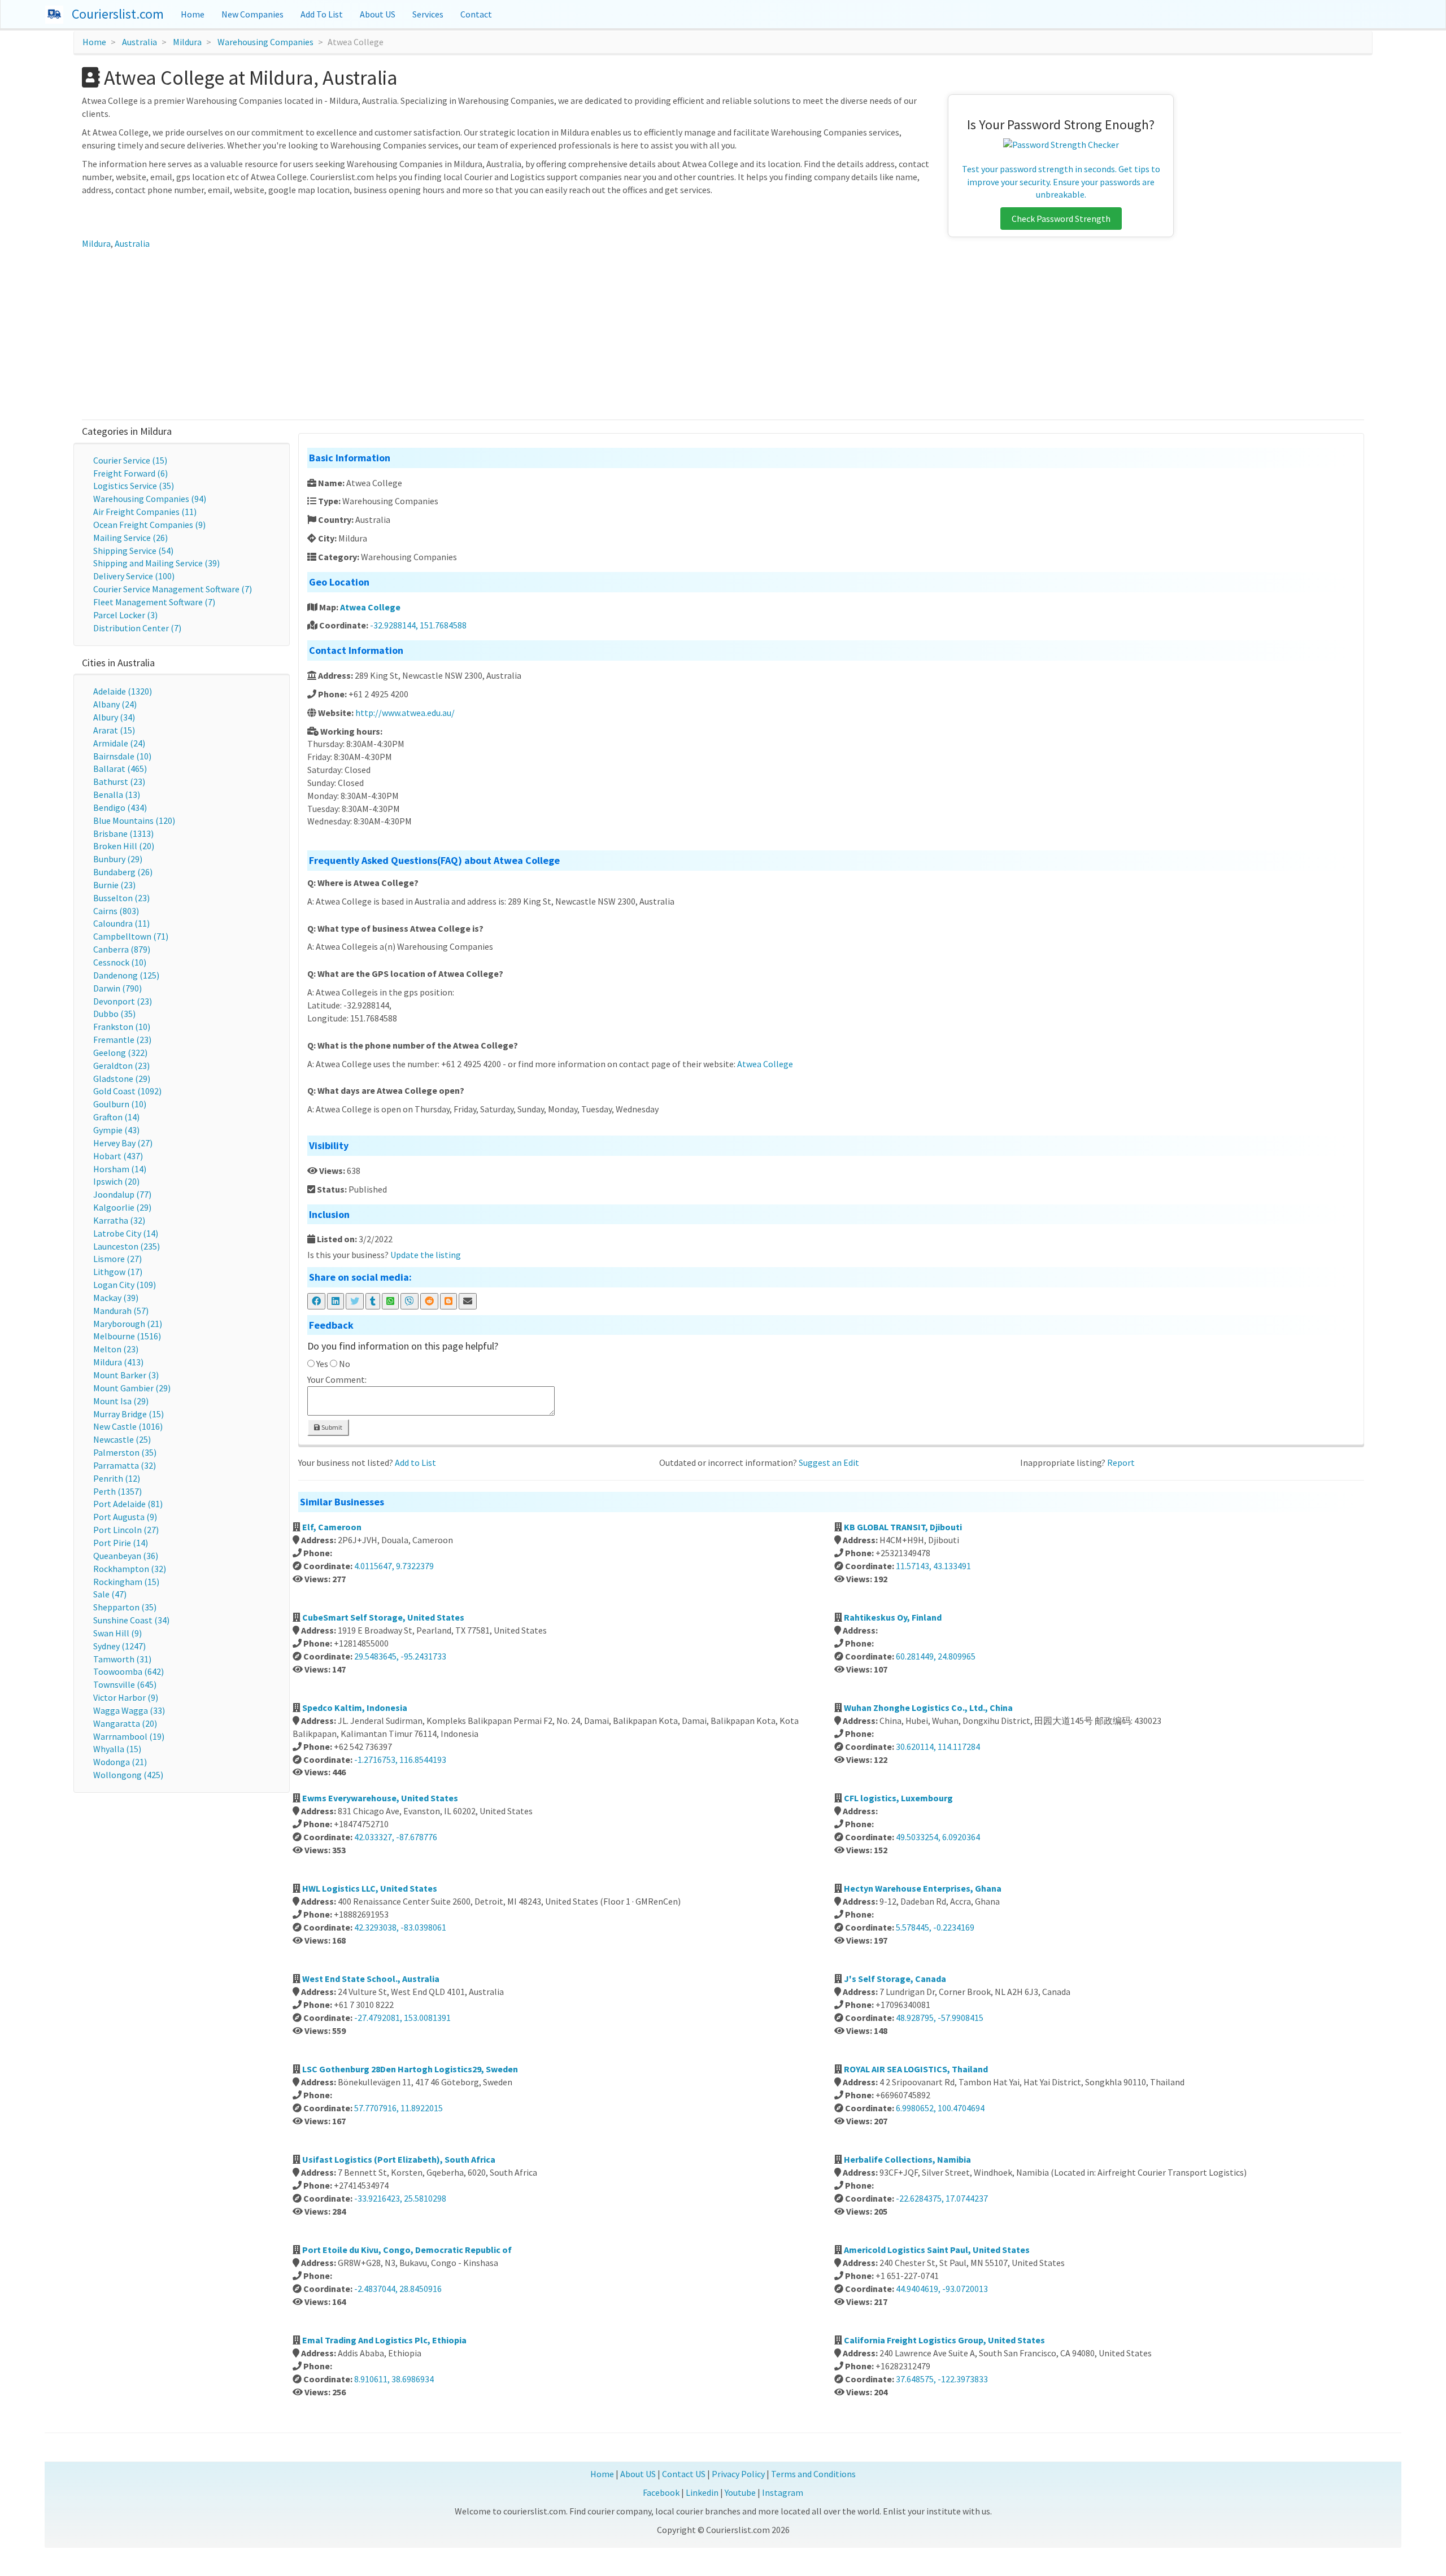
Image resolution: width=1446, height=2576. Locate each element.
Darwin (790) (117, 988)
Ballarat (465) (120, 769)
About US (378, 14)
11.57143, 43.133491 (933, 1566)
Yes (322, 1364)
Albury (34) (114, 717)
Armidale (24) (119, 743)
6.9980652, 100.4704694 (940, 2108)
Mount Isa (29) (121, 1401)
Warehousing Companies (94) (150, 499)
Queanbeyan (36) (126, 1556)
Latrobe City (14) (126, 1233)
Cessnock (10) (120, 962)
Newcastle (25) (122, 1439)
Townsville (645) (125, 1684)
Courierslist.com (118, 14)
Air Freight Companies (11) (145, 512)
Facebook (661, 2492)
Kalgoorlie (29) (122, 1207)
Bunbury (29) (118, 859)
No (345, 1364)
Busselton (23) (121, 898)
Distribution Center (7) (137, 628)
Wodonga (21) (120, 1762)
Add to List (415, 1462)
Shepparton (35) (125, 1607)
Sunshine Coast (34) (131, 1620)
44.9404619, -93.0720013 (942, 2289)
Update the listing (426, 1255)
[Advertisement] (723, 335)
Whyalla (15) (117, 1749)
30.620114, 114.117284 (938, 1747)
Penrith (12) (117, 1478)
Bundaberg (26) (123, 872)
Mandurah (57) (121, 1311)
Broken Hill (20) (124, 846)
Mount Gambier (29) (132, 1388)
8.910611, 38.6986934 (394, 2379)
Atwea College (370, 607)
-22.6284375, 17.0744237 (942, 2198)
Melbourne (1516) (127, 1336)
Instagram (783, 2492)
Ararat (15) (114, 730)
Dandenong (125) (126, 975)
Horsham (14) (120, 1169)
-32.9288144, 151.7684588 (418, 625)
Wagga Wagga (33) (129, 1710)
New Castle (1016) (128, 1426)
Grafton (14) (116, 1117)
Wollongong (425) (128, 1775)
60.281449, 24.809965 (936, 1656)
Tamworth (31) (122, 1659)
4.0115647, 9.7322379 (394, 1566)
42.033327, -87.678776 (396, 1837)
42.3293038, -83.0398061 (400, 1927)
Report (1121, 1462)
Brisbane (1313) (123, 833)
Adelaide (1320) (123, 691)
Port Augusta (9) (125, 1517)
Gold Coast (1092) (127, 1091)
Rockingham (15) (126, 1582)
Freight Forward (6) (130, 473)
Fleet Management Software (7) (154, 602)
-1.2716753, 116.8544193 (400, 1759)
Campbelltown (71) (131, 936)
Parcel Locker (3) (125, 615)
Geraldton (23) (121, 1066)
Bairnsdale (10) (122, 756)
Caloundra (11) (121, 923)
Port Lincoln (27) (126, 1530)
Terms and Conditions (813, 2474)
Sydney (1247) (119, 1646)
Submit (331, 1427)
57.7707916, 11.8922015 (398, 2108)
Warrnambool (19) (129, 1736)
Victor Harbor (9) (126, 1697)
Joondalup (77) (122, 1194)
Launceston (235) (127, 1246)
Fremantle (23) (122, 1040)
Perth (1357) (117, 1491)
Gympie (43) (116, 1130)
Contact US (684, 2474)
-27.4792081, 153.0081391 (402, 2018)
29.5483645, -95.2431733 (400, 1656)
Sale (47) (110, 1594)
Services (428, 14)
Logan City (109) (125, 1285)
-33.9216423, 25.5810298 (400, 2198)
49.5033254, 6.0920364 (938, 1837)
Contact (476, 14)
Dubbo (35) (114, 1014)
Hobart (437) (118, 1156)
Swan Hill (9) (117, 1633)
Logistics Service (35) (134, 486)
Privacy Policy (738, 2474)
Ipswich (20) (116, 1181)
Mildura (187, 42)
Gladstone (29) (122, 1079)
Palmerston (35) (125, 1452)
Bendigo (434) (120, 807)
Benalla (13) (117, 794)
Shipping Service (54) (133, 551)
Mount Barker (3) (126, 1375)
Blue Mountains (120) (134, 820)
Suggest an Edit (829, 1462)
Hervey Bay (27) (123, 1143)
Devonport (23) (123, 1001)
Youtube (740, 2492)
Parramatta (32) (125, 1465)
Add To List (322, 14)
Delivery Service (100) (134, 576)
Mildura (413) (118, 1362)
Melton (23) (116, 1349)
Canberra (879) (122, 949)
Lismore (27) (117, 1259)
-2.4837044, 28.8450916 (398, 2289)
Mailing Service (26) (130, 538)
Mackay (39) (116, 1298)
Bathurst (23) (119, 781)
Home (193, 14)
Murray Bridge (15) (129, 1414)
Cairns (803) (116, 911)
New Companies (252, 14)
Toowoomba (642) (129, 1671)
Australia (140, 42)
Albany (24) (115, 704)
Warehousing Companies (265, 42)
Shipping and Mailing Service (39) (156, 563)
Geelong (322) (120, 1053)
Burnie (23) (114, 885)
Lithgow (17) (118, 1272)
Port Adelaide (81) (128, 1504)
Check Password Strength (1061, 219)
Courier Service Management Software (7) (173, 589)
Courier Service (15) (130, 460)
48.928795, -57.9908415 (940, 2018)
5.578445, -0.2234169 (935, 1927)
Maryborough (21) (128, 1324)
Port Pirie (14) (121, 1543)
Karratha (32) (119, 1220)
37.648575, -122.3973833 (942, 2379)
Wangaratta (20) (125, 1723)
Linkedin (702, 2492)
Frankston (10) (122, 1027)
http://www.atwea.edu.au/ (405, 713)
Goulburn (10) (120, 1104)
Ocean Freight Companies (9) (149, 525)
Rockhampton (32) (130, 1569)
